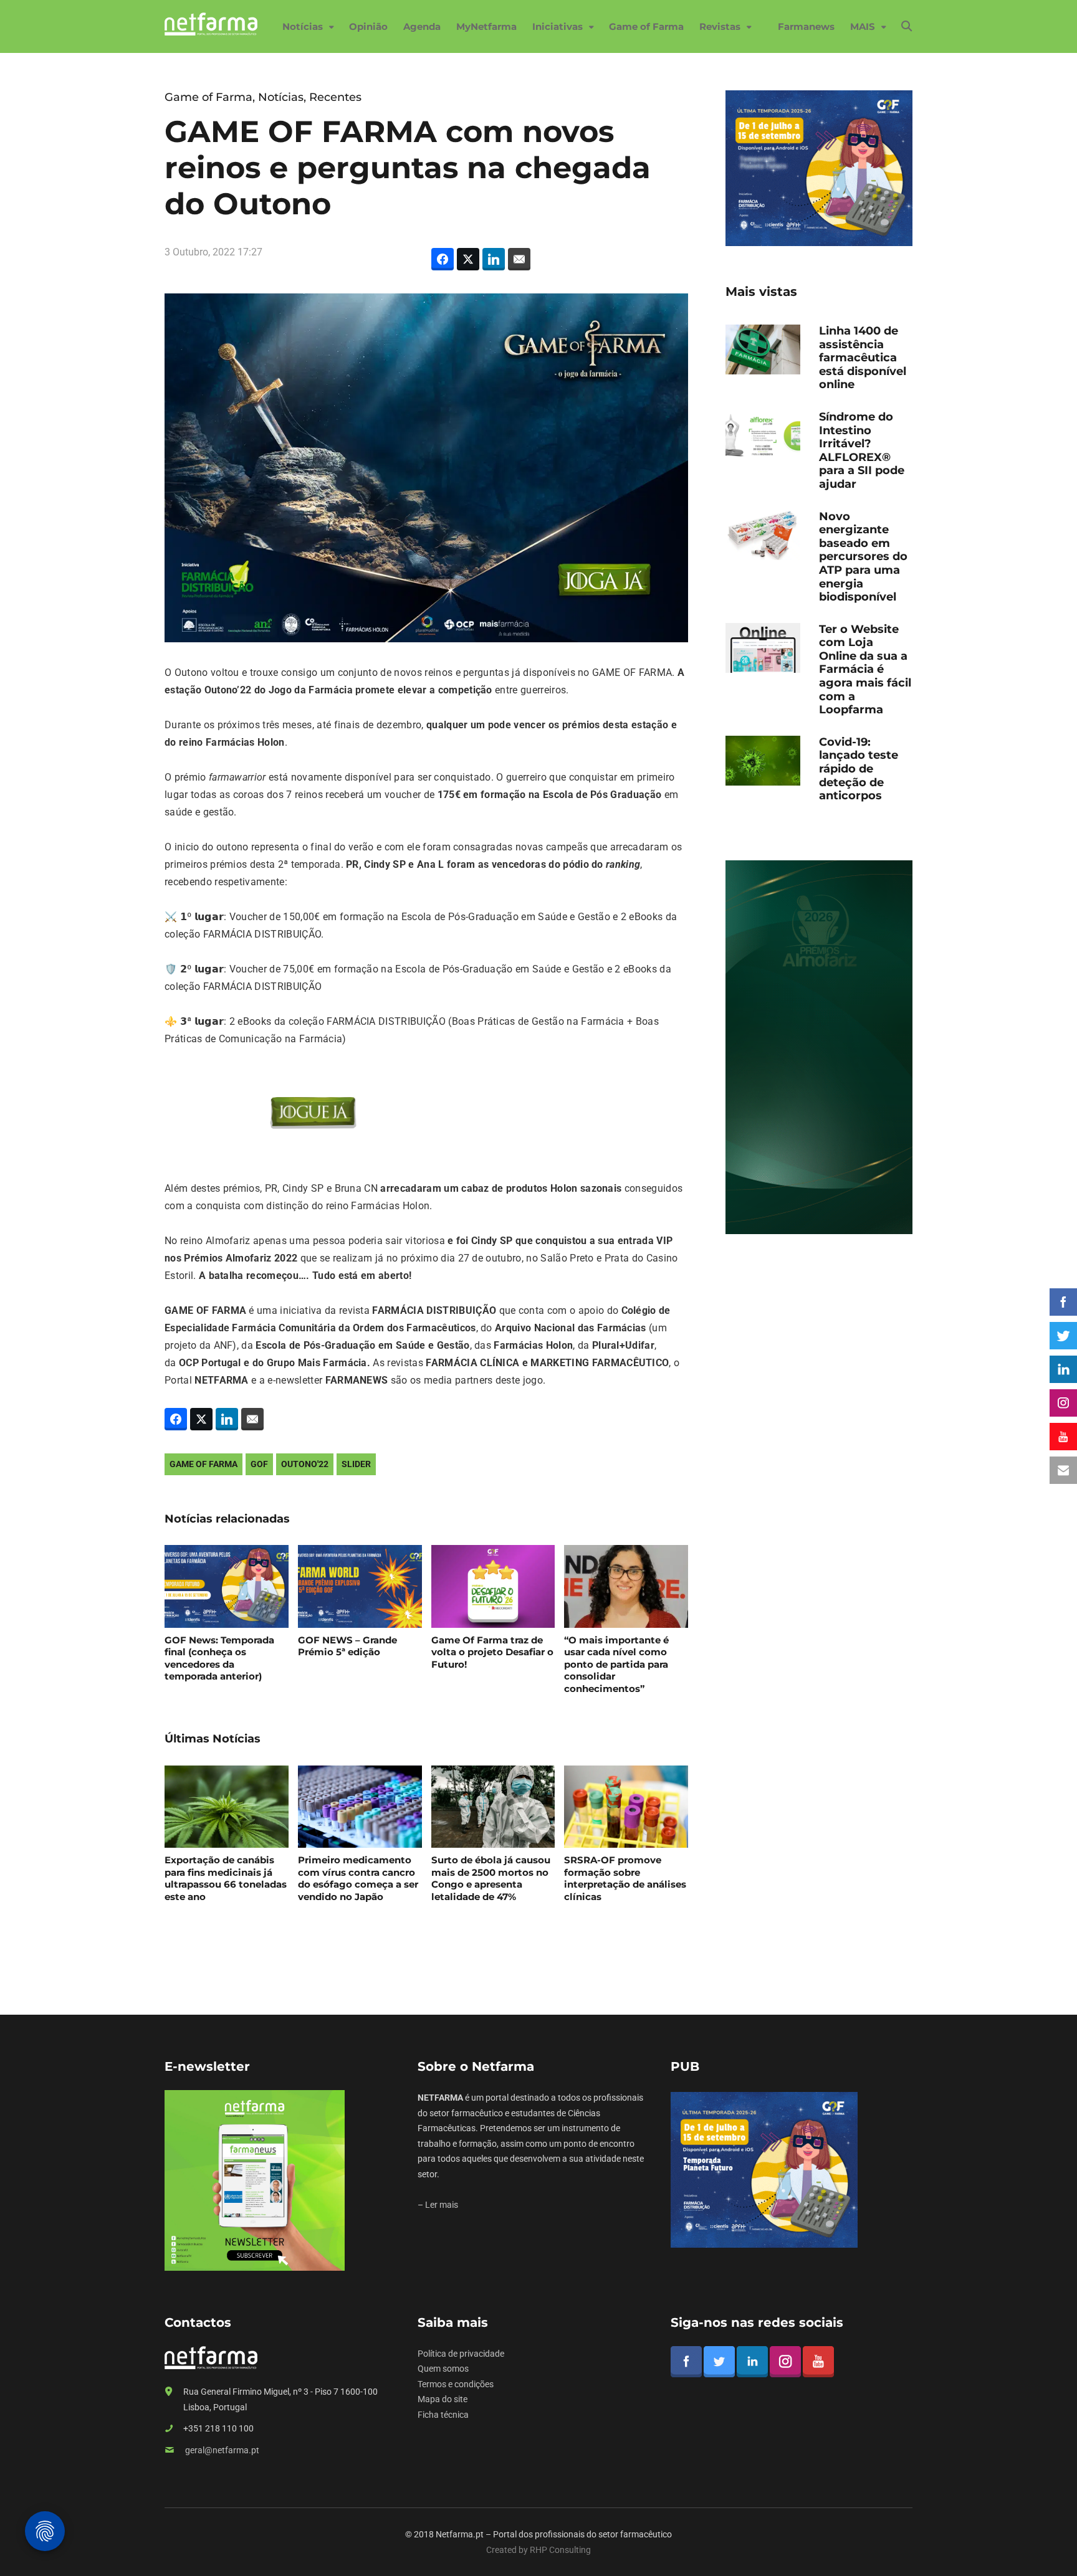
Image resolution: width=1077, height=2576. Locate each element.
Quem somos (443, 2369)
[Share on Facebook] (443, 259)
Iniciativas (558, 26)
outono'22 (305, 1464)
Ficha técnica (443, 2415)
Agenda (422, 26)
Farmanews (806, 26)
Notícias (303, 26)
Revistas (720, 26)
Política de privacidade (461, 2354)
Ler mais (442, 2205)
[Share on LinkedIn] (494, 259)
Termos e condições (456, 2384)
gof (259, 1464)
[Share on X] (468, 259)
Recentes (335, 97)
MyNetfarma (486, 26)
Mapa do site (443, 2399)
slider (356, 1464)
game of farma (203, 1464)
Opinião (368, 26)
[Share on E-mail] (519, 259)
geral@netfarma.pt (222, 2450)
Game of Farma (646, 26)
